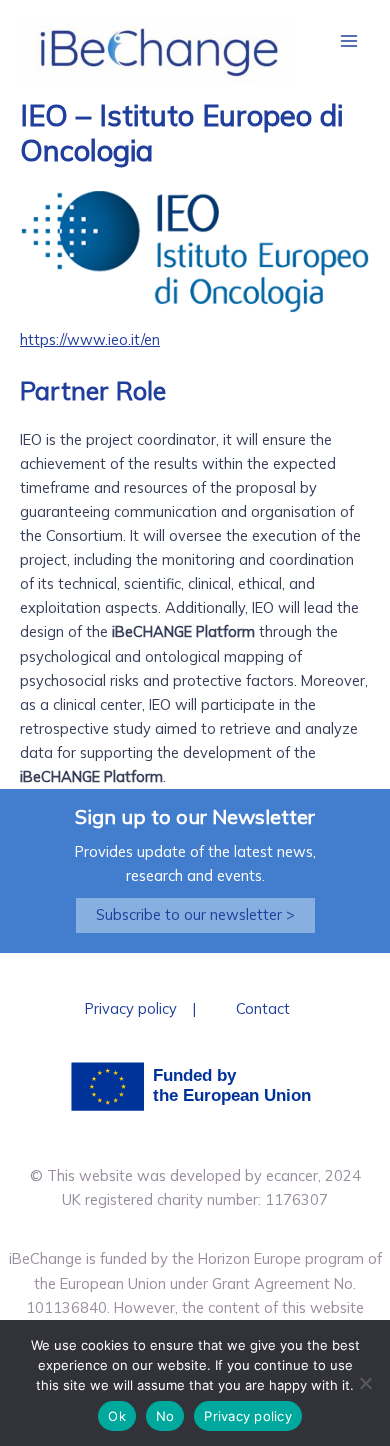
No (165, 1416)
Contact (263, 1008)
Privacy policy (131, 1008)
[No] (365, 1383)
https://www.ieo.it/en (90, 339)
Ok (117, 1416)
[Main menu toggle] (349, 41)
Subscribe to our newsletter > (195, 914)
